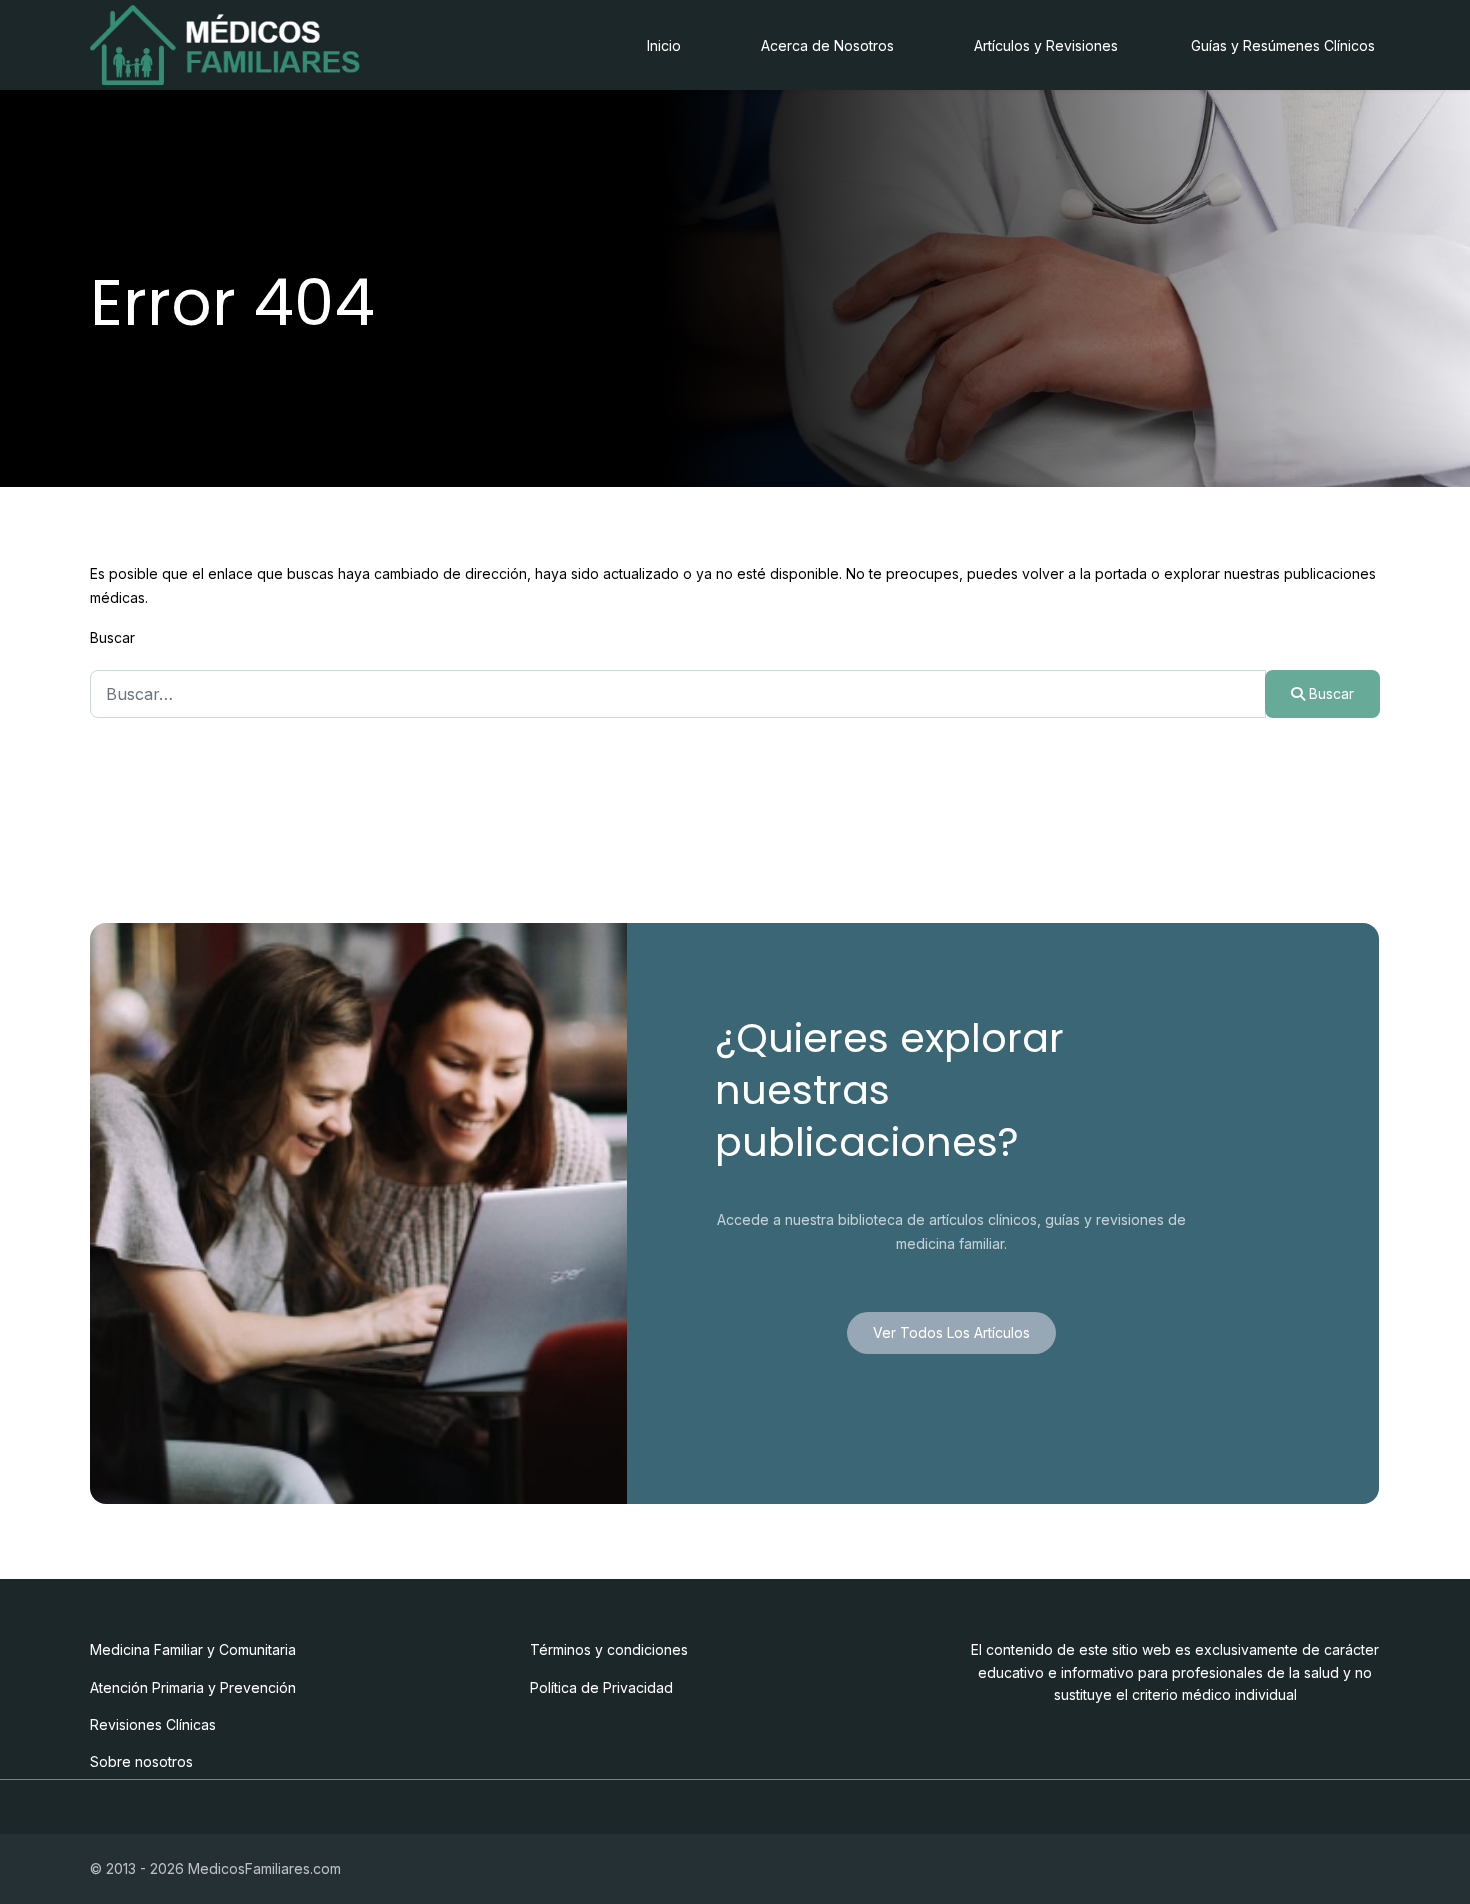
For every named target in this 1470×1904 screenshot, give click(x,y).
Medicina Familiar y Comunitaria (193, 1649)
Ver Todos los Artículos (951, 1332)
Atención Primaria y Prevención (193, 1687)
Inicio (664, 45)
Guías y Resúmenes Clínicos (1283, 45)
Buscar (112, 637)
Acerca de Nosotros (827, 45)
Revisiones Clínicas (153, 1724)
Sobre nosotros (141, 1761)
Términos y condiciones (609, 1649)
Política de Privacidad (601, 1687)
